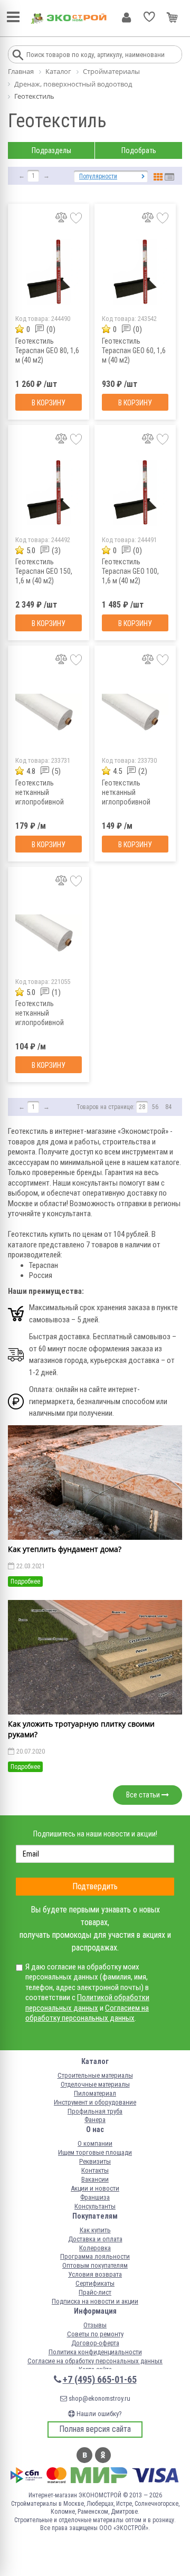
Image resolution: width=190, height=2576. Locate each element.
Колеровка (95, 2248)
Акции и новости (95, 2188)
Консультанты (95, 2206)
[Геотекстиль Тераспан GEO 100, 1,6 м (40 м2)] (135, 493)
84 (168, 1107)
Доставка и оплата (95, 2239)
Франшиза (95, 2197)
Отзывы (95, 2325)
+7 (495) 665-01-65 (100, 2379)
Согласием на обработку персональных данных (87, 2013)
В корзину (49, 403)
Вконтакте (84, 2455)
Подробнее (25, 1581)
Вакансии (95, 2179)
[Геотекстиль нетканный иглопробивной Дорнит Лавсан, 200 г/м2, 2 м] (135, 713)
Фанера (95, 2120)
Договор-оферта (95, 2343)
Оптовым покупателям (95, 2265)
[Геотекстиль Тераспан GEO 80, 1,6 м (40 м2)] (49, 272)
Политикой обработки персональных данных (87, 2003)
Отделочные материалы (95, 2084)
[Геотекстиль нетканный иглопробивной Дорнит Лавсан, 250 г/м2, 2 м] (49, 713)
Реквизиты (95, 2161)
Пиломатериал (95, 2093)
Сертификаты (95, 2283)
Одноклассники (103, 2455)
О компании (95, 2143)
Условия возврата (95, 2274)
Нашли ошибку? (98, 2414)
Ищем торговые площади (95, 2152)
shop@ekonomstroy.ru (99, 2398)
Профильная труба (95, 2111)
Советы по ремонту (95, 2334)
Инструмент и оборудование (95, 2102)
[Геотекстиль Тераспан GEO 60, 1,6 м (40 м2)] (135, 272)
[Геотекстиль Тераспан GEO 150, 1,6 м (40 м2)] (49, 493)
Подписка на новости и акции (95, 2301)
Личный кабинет (126, 17)
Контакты (95, 2170)
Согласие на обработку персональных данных (95, 2361)
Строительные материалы (95, 2075)
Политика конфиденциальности (95, 2352)
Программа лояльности (95, 2256)
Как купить (95, 2230)
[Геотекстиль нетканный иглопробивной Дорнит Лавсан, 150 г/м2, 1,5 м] (49, 935)
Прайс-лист (95, 2292)
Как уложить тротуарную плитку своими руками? (81, 1729)
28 (142, 1107)
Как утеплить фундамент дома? (65, 1549)
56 (155, 1107)
